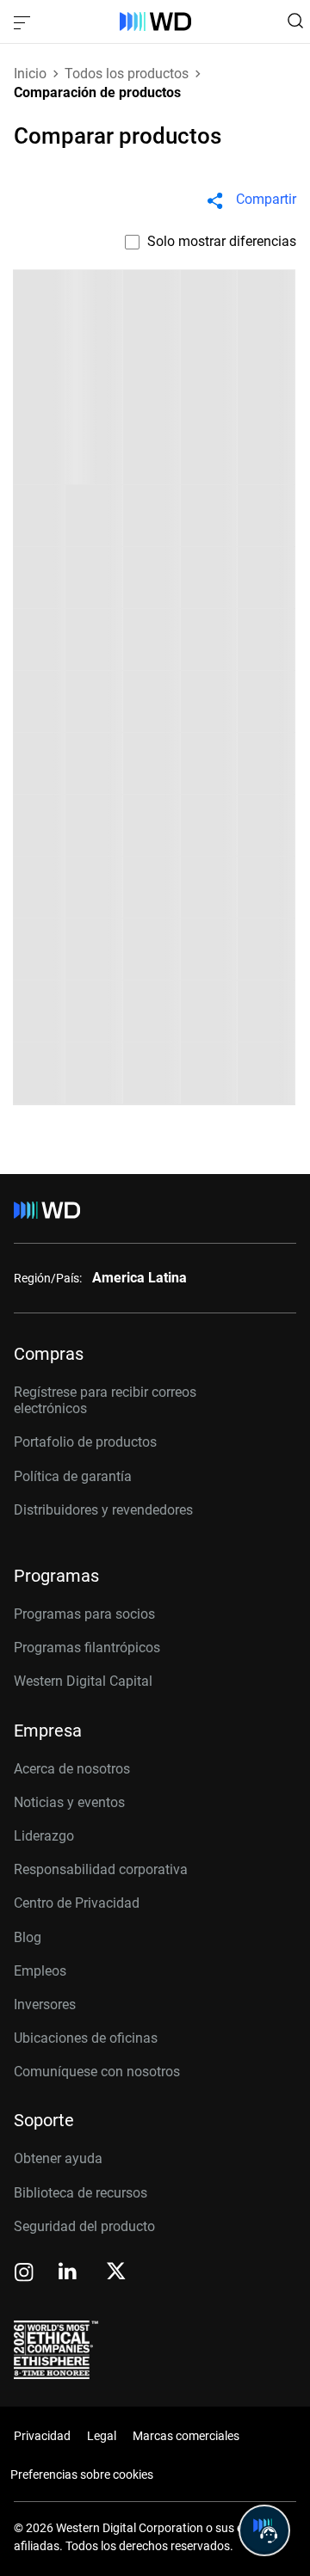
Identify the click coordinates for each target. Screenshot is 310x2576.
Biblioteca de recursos (81, 2193)
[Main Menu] (24, 22)
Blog (28, 1937)
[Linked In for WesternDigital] (69, 2274)
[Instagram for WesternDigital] (24, 2274)
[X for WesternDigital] (116, 2272)
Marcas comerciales (186, 2436)
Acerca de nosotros (72, 1769)
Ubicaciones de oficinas (86, 2038)
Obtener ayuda (58, 2158)
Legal (102, 2436)
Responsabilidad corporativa (101, 1869)
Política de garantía (73, 1476)
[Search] (295, 21)
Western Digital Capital (83, 1681)
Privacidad (42, 2436)
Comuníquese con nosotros (97, 2072)
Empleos (40, 1971)
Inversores (45, 2004)
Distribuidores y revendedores (103, 1510)
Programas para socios (84, 1614)
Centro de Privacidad (77, 1903)
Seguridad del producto (84, 2226)
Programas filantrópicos (87, 1648)
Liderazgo (44, 1836)
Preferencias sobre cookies (82, 2475)
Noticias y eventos (69, 1802)
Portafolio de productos (85, 1442)
